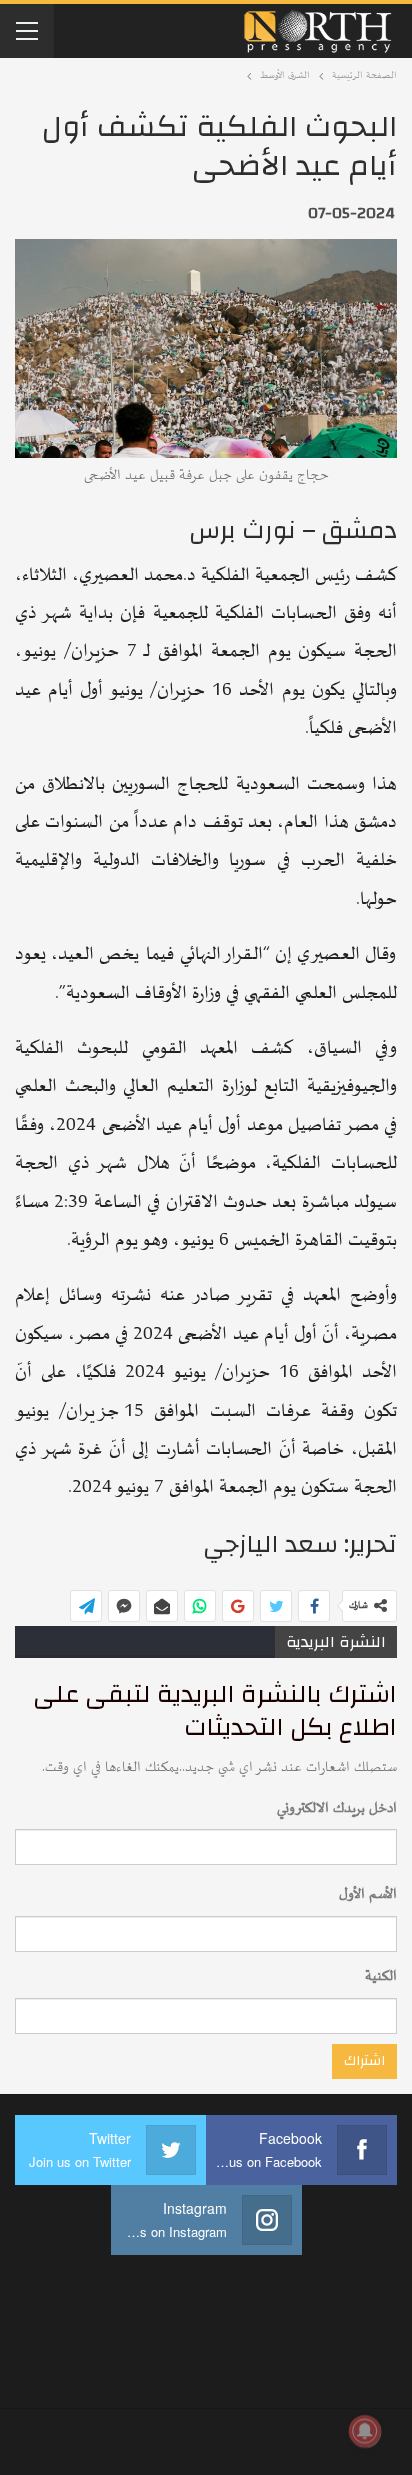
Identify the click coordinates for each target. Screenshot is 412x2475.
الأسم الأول (368, 1894)
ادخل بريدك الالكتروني (337, 1808)
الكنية (381, 1976)
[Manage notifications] (365, 2431)
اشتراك (364, 2061)
